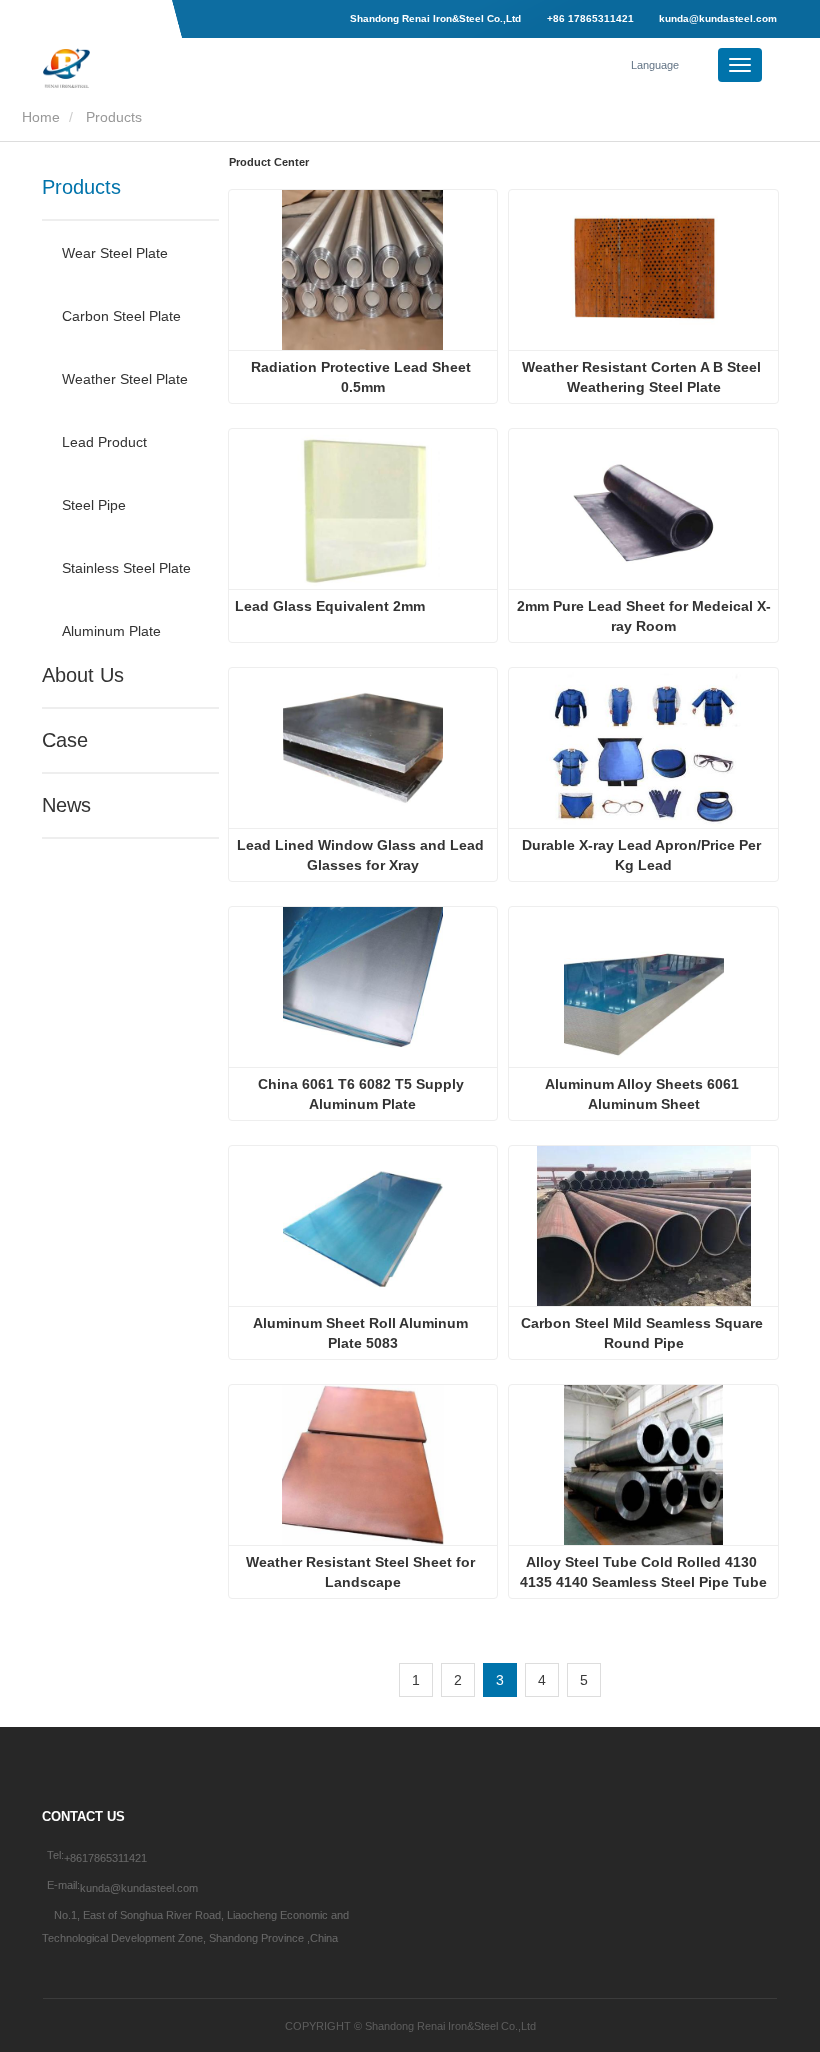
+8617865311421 (105, 1858)
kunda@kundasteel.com (716, 18)
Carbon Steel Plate (121, 316)
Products (81, 187)
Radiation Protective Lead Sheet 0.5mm (363, 377)
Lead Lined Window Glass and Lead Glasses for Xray (362, 855)
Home (39, 117)
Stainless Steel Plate (126, 568)
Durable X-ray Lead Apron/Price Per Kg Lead (643, 855)
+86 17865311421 (590, 18)
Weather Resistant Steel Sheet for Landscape (362, 1572)
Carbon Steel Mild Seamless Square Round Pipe (644, 1333)
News (66, 805)
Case (65, 740)
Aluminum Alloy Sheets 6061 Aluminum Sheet (644, 1094)
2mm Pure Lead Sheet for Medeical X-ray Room (644, 616)
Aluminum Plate (111, 631)
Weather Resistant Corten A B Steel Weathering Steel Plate (643, 377)
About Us (83, 675)
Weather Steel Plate (125, 379)
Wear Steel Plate (115, 253)
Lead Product (104, 442)
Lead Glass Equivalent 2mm (330, 606)
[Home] (143, 68)
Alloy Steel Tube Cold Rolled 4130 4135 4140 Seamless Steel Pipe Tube (643, 1572)
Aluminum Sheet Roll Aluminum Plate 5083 (362, 1333)
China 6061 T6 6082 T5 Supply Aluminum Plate (363, 1094)
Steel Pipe (94, 505)
